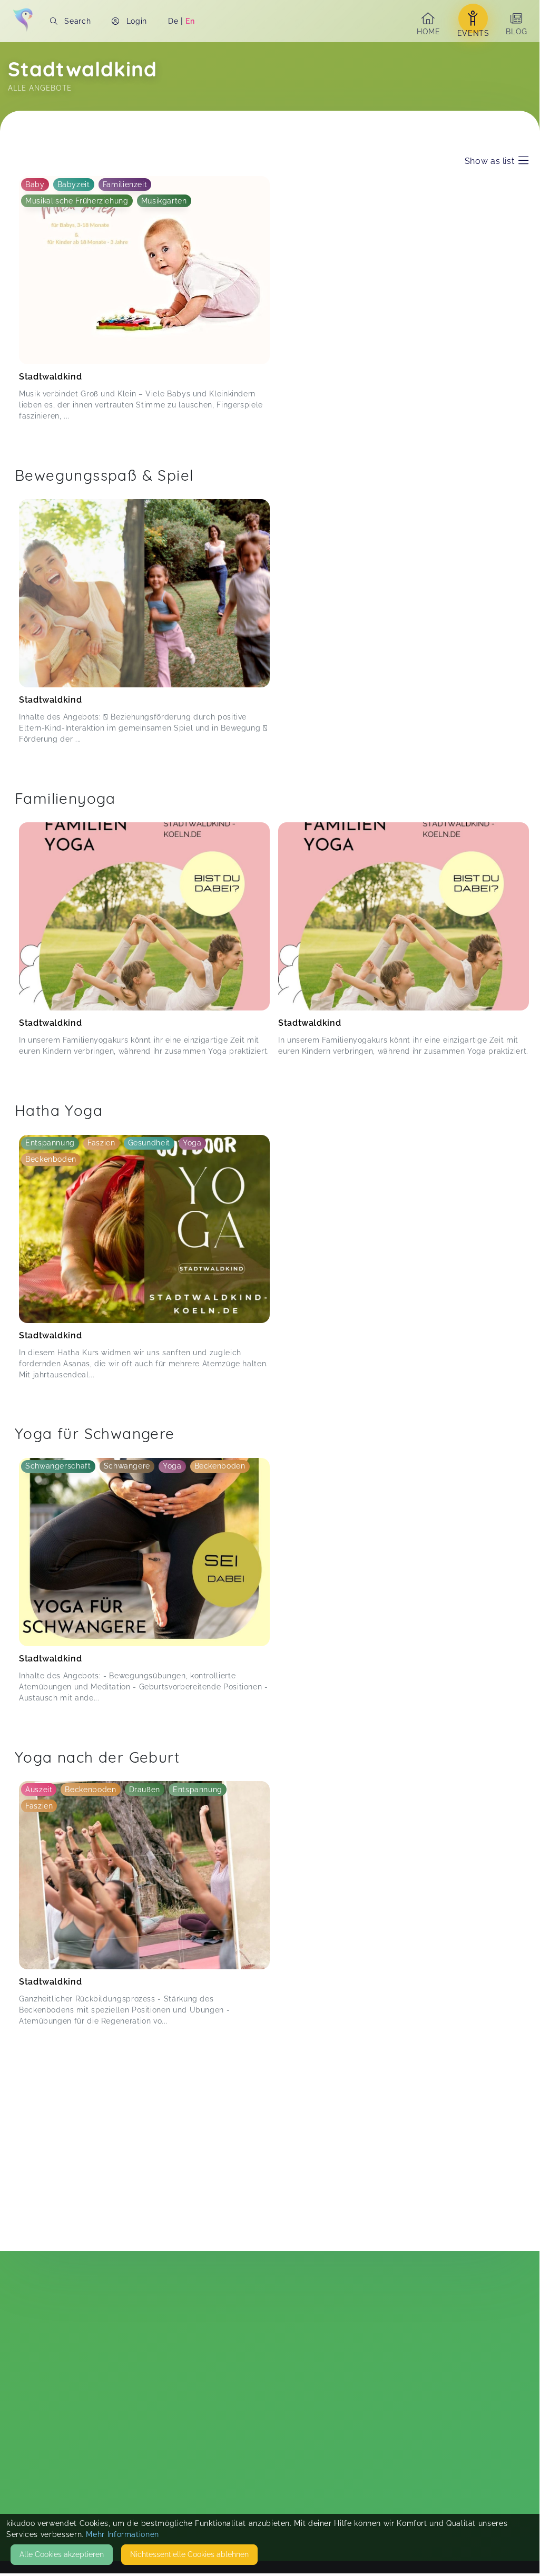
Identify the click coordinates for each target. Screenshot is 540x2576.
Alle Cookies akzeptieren (62, 2554)
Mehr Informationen (122, 2534)
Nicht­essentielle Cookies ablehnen (189, 2554)
